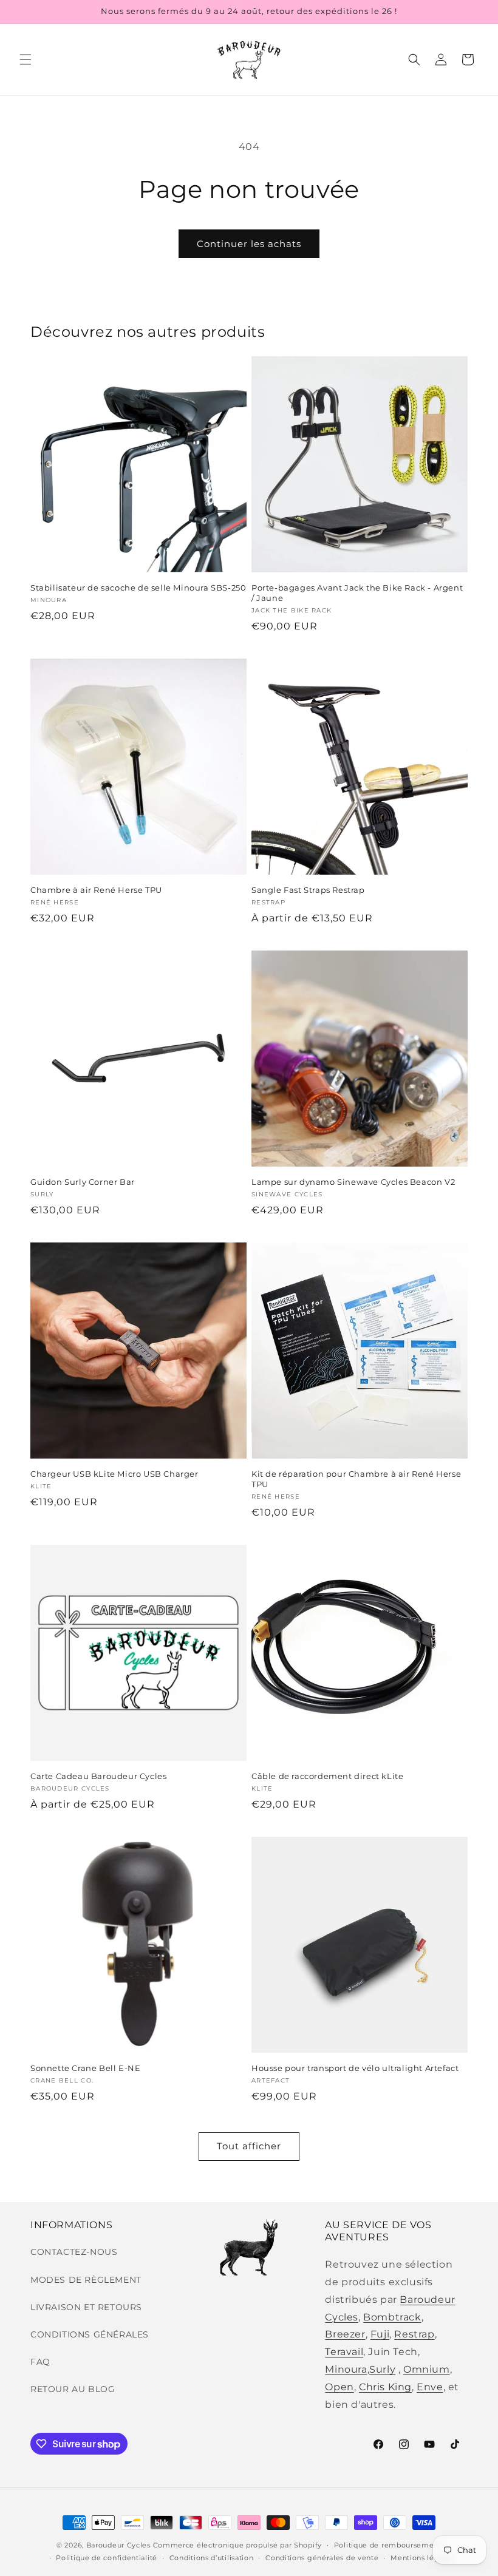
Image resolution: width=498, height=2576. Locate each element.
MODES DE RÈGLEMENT (86, 2280)
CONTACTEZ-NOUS (74, 2252)
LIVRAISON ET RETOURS (86, 2307)
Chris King (385, 2387)
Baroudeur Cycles (118, 2545)
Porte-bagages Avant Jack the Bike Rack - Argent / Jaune (357, 593)
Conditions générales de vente (322, 2558)
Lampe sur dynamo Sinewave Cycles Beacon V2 (353, 1182)
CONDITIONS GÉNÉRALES (90, 2334)
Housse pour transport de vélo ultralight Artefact (355, 2068)
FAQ (40, 2362)
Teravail (344, 2352)
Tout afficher (249, 2146)
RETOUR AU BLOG (73, 2389)
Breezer (345, 2334)
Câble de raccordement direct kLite (327, 1776)
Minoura (346, 2369)
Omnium (427, 2369)
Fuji (380, 2334)
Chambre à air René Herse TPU (96, 890)
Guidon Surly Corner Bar (83, 1182)
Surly (382, 2369)
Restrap (414, 2334)
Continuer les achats (249, 244)
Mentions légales (422, 2558)
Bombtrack (392, 2317)
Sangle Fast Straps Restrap (308, 890)
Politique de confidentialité (107, 2558)
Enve (430, 2387)
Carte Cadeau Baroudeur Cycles (98, 1776)
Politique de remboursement (388, 2545)
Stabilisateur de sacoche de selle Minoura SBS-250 (138, 588)
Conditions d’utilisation (212, 2558)
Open (339, 2387)
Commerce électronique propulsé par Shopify (237, 2545)
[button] (26, 59)
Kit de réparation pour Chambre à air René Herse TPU (356, 1479)
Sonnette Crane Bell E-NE (85, 2068)
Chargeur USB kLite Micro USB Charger (114, 1474)
